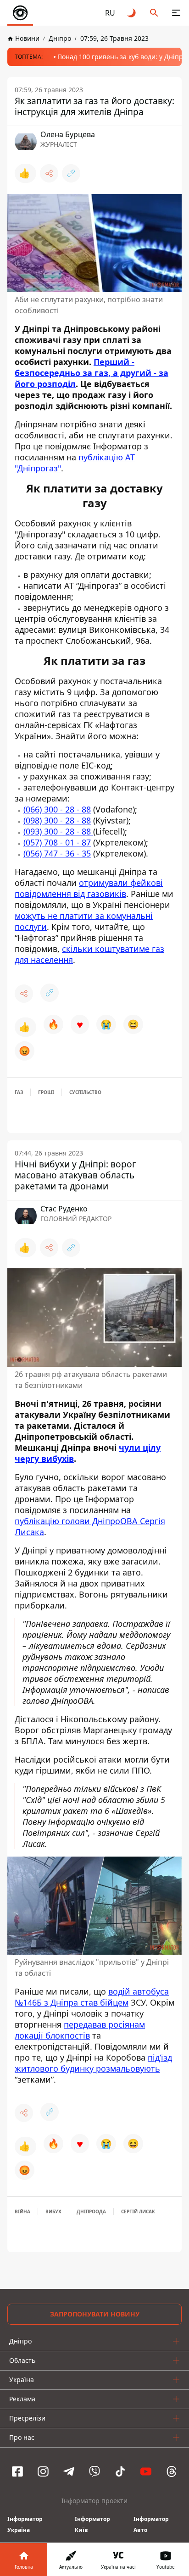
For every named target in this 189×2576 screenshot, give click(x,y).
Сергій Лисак (138, 2211)
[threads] (172, 2471)
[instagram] (43, 2471)
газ (19, 1092)
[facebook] (17, 2471)
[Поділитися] (49, 173)
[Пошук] (154, 13)
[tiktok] (120, 2471)
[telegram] (69, 2471)
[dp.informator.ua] (20, 13)
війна (22, 2211)
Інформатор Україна (25, 2524)
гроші (46, 1092)
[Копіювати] (71, 173)
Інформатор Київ (92, 2524)
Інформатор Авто (151, 2524)
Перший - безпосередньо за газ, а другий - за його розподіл (92, 373)
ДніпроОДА (91, 2211)
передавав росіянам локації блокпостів (80, 2029)
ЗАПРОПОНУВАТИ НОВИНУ (95, 2314)
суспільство (85, 1092)
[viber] (94, 2471)
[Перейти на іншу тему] (132, 13)
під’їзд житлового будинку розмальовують (93, 2062)
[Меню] (176, 13)
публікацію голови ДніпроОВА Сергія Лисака (90, 1526)
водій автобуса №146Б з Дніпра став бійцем (92, 1996)
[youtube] (146, 2471)
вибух (53, 2211)
